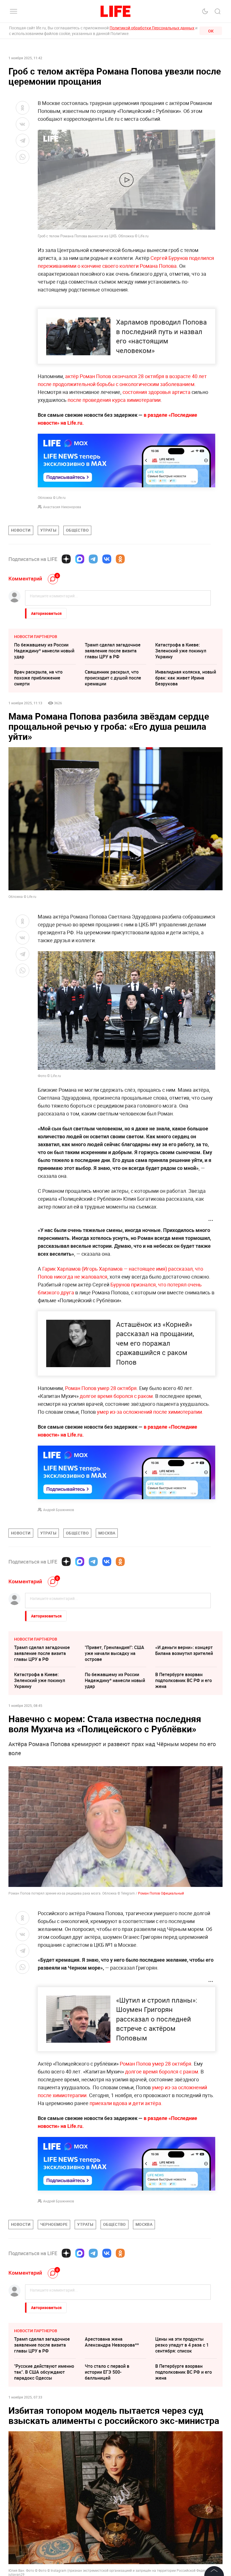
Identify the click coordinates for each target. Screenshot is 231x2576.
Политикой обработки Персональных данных (152, 28)
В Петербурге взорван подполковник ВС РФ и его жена (184, 1680)
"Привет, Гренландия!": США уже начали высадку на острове (115, 1653)
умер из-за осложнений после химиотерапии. (150, 1412)
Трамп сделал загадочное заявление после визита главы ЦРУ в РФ (113, 651)
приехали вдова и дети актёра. (126, 2103)
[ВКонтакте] (107, 559)
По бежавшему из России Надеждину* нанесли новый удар (44, 651)
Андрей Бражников (59, 1510)
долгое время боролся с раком (116, 1396)
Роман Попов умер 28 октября (101, 1388)
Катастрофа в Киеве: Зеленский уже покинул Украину (181, 651)
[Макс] (80, 559)
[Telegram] (93, 559)
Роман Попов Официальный (161, 1893)
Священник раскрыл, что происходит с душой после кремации (113, 678)
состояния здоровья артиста (156, 392)
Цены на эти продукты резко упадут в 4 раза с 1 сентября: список (182, 2345)
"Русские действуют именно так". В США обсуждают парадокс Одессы (44, 2372)
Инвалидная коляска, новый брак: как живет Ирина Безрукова (186, 678)
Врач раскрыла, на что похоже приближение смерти (38, 678)
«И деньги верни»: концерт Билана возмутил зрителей (184, 1650)
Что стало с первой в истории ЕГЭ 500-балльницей (107, 2372)
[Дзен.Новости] (66, 559)
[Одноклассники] (120, 559)
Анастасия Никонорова (62, 507)
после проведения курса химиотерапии (114, 400)
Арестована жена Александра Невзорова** (112, 2342)
